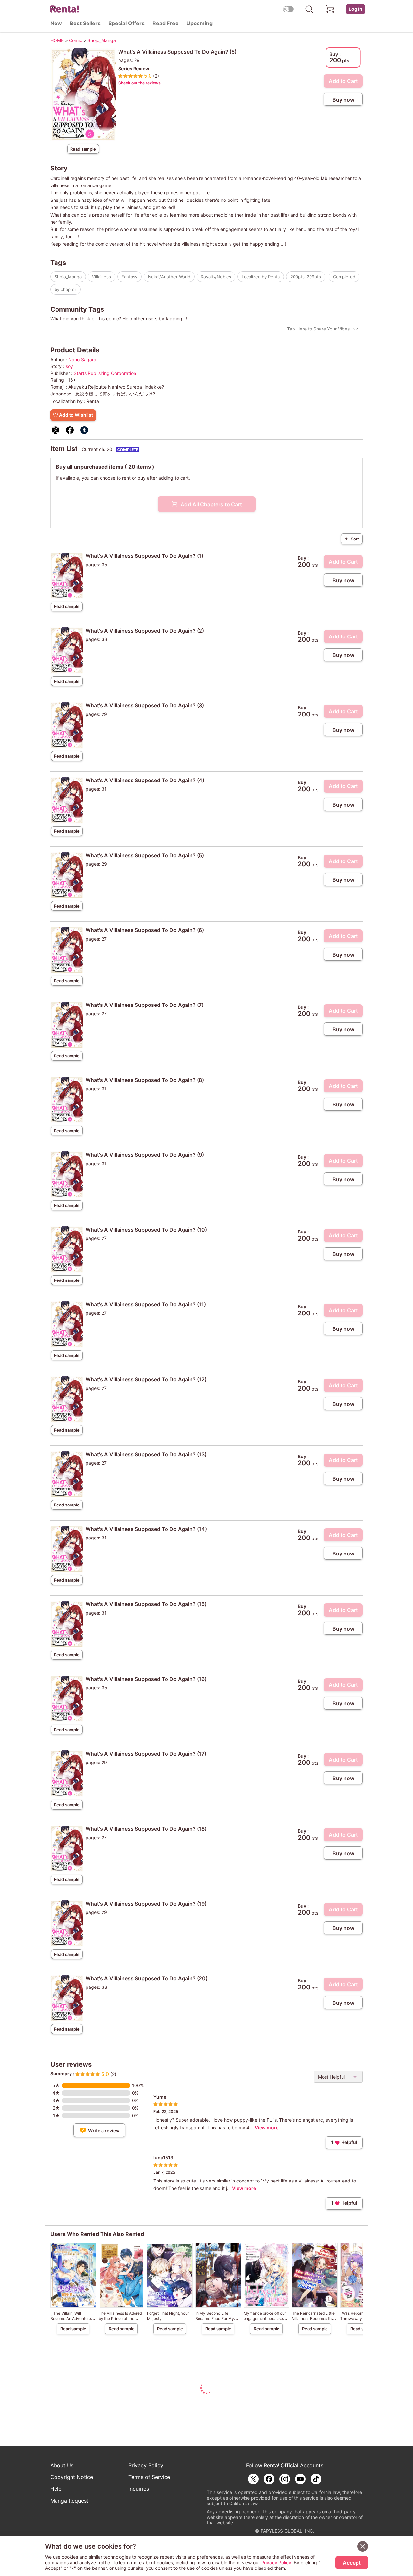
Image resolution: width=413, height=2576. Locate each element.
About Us (62, 2465)
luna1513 (163, 2157)
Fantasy (129, 277)
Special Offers (127, 23)
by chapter (65, 289)
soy (69, 366)
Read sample (83, 149)
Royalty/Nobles (216, 277)
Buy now (343, 100)
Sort (352, 539)
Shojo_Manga (68, 277)
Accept (352, 2563)
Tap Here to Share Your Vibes (318, 329)
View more (267, 2127)
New (56, 23)
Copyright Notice (72, 2477)
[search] (309, 9)
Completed (344, 277)
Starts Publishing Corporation (105, 373)
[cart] (330, 9)
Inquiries (139, 2489)
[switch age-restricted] (288, 9)
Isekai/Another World (169, 277)
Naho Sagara (82, 359)
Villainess (102, 277)
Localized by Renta (261, 277)
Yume (160, 2097)
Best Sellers (85, 23)
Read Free (166, 23)
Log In (356, 9)
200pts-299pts (306, 277)
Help (56, 2489)
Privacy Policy (146, 2465)
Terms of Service (149, 2477)
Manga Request (69, 2501)
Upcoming (199, 23)
